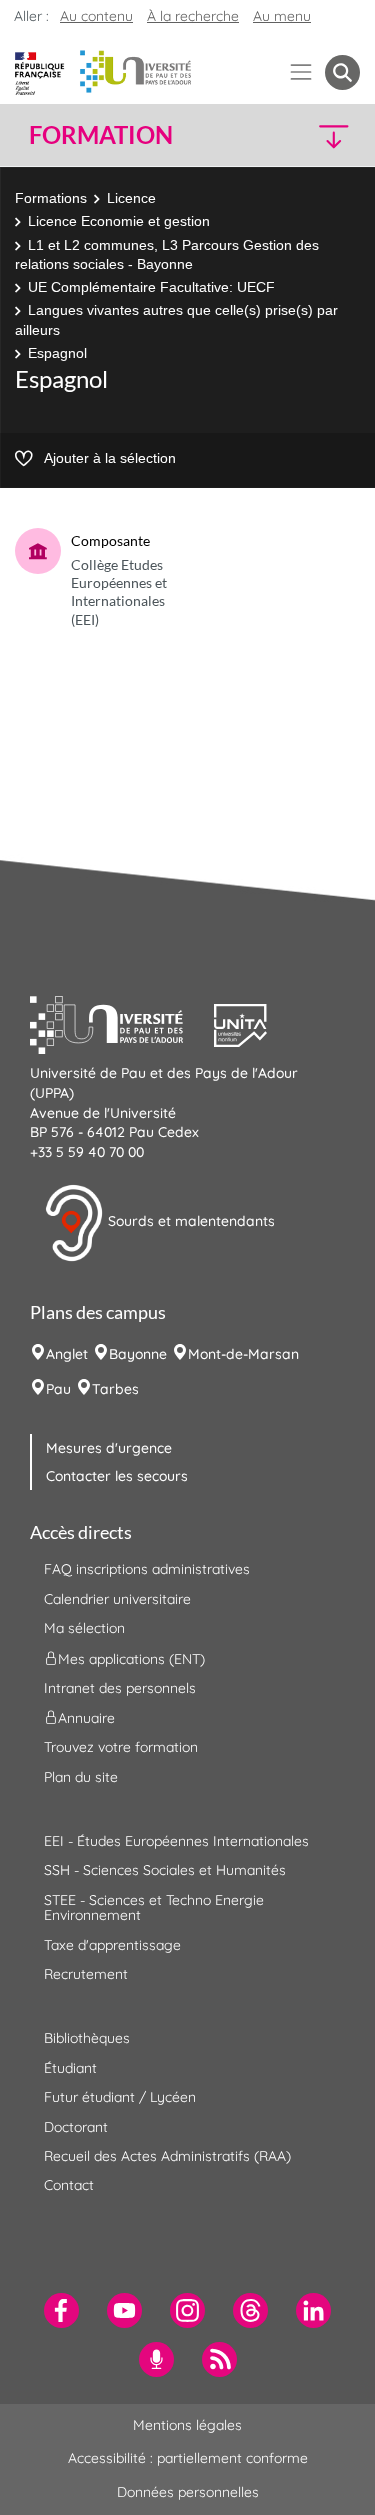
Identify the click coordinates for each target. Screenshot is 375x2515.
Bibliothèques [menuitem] (87, 2038)
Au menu (282, 16)
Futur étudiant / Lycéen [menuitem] (120, 2097)
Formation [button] (101, 135)
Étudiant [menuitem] (70, 2068)
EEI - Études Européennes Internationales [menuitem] (176, 1841)
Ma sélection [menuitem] (84, 1628)
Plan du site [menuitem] (81, 1777)
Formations (51, 198)
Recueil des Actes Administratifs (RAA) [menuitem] (167, 2156)
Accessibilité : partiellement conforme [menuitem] (188, 2458)
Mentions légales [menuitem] (187, 2425)
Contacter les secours (117, 1476)
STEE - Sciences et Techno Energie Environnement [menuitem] (154, 1907)
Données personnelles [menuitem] (188, 2492)
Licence (131, 198)
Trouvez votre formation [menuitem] (121, 1747)
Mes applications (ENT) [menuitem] (131, 1658)
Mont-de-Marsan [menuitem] (243, 1354)
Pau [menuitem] (58, 1389)
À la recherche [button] (193, 16)
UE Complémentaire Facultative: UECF (151, 287)
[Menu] (301, 72)
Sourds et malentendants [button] (189, 1222)
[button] (321, 135)
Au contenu (96, 16)
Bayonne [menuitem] (138, 1354)
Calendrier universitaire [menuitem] (117, 1599)
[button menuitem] (342, 72)
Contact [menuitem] (69, 2185)
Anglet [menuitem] (67, 1354)
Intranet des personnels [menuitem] (120, 1688)
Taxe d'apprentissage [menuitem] (112, 1945)
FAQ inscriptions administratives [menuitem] (147, 1569)
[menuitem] (61, 2310)
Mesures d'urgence (109, 1448)
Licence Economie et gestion (119, 221)
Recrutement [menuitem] (86, 1974)
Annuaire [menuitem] (86, 1718)
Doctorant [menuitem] (76, 2127)
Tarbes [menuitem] (115, 1389)
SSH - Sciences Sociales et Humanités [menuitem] (165, 1870)
